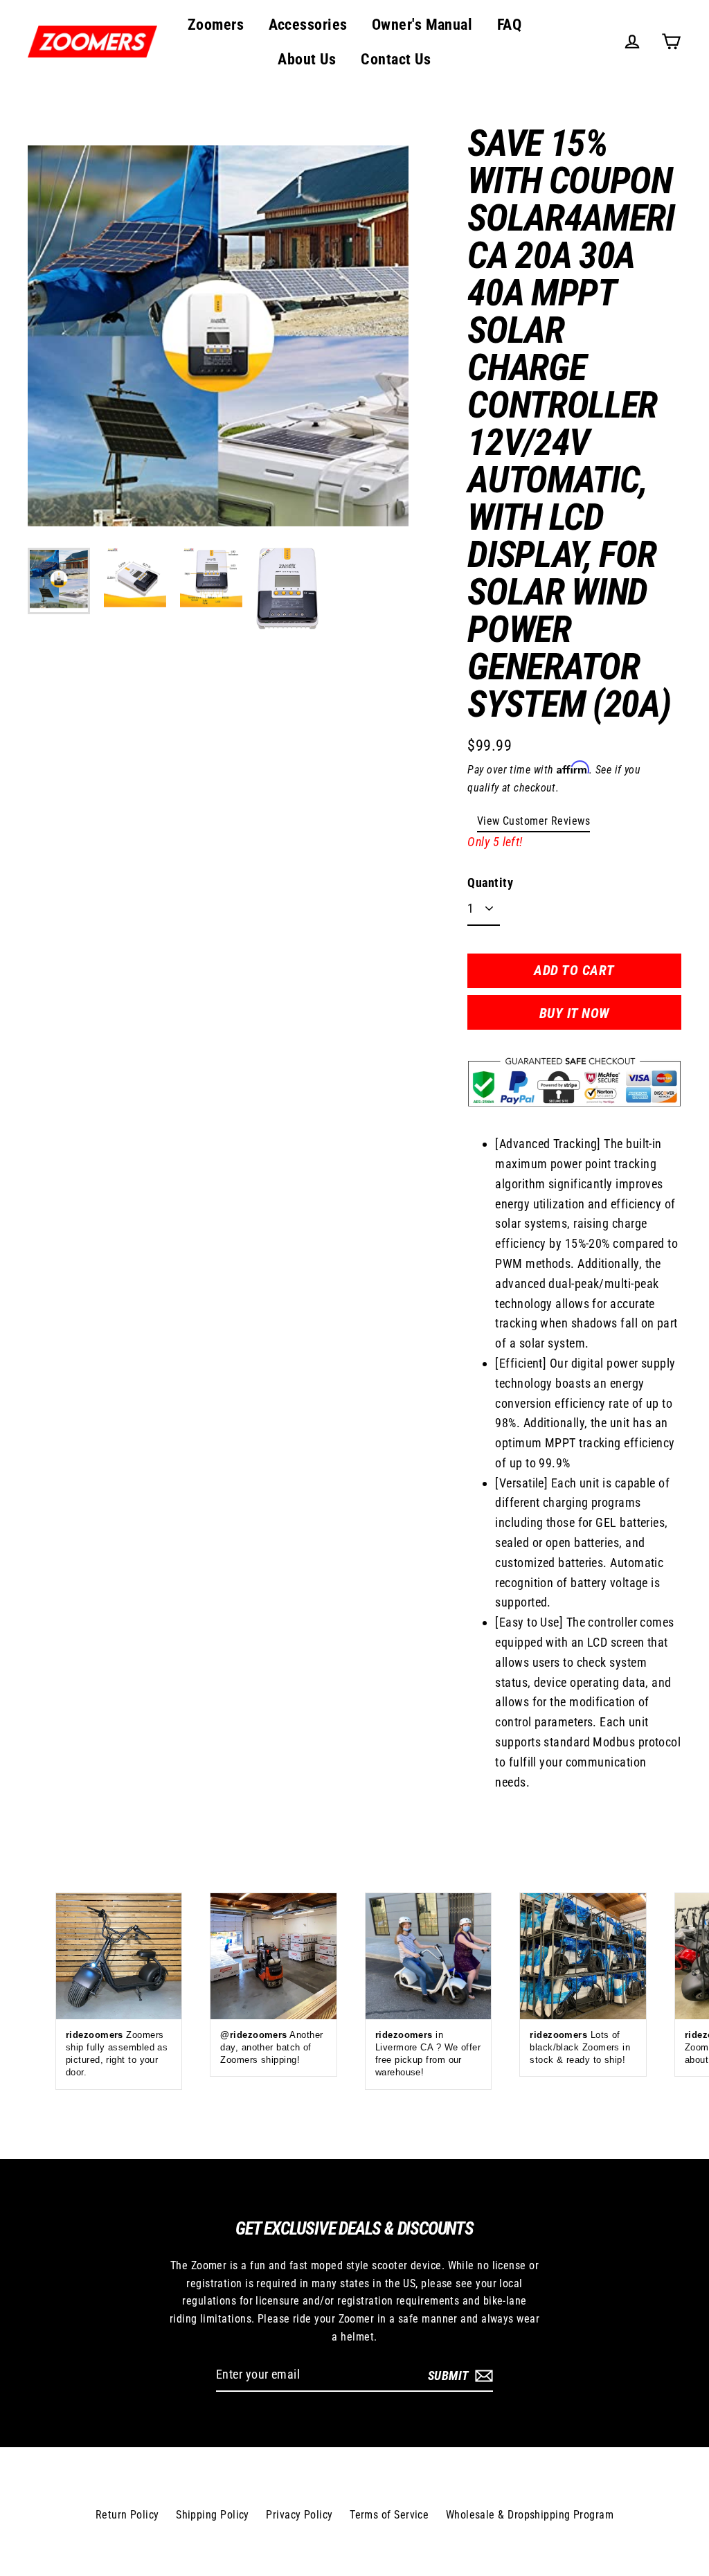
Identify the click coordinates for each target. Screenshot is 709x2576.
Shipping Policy (213, 2515)
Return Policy (127, 2515)
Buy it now (575, 1013)
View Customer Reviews (533, 821)
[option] (218, 336)
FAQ (509, 25)
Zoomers (216, 25)
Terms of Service (389, 2515)
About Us (307, 59)
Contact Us (396, 59)
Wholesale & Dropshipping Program (530, 2515)
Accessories (308, 25)
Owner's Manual (422, 25)
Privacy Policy (299, 2515)
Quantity (490, 883)
